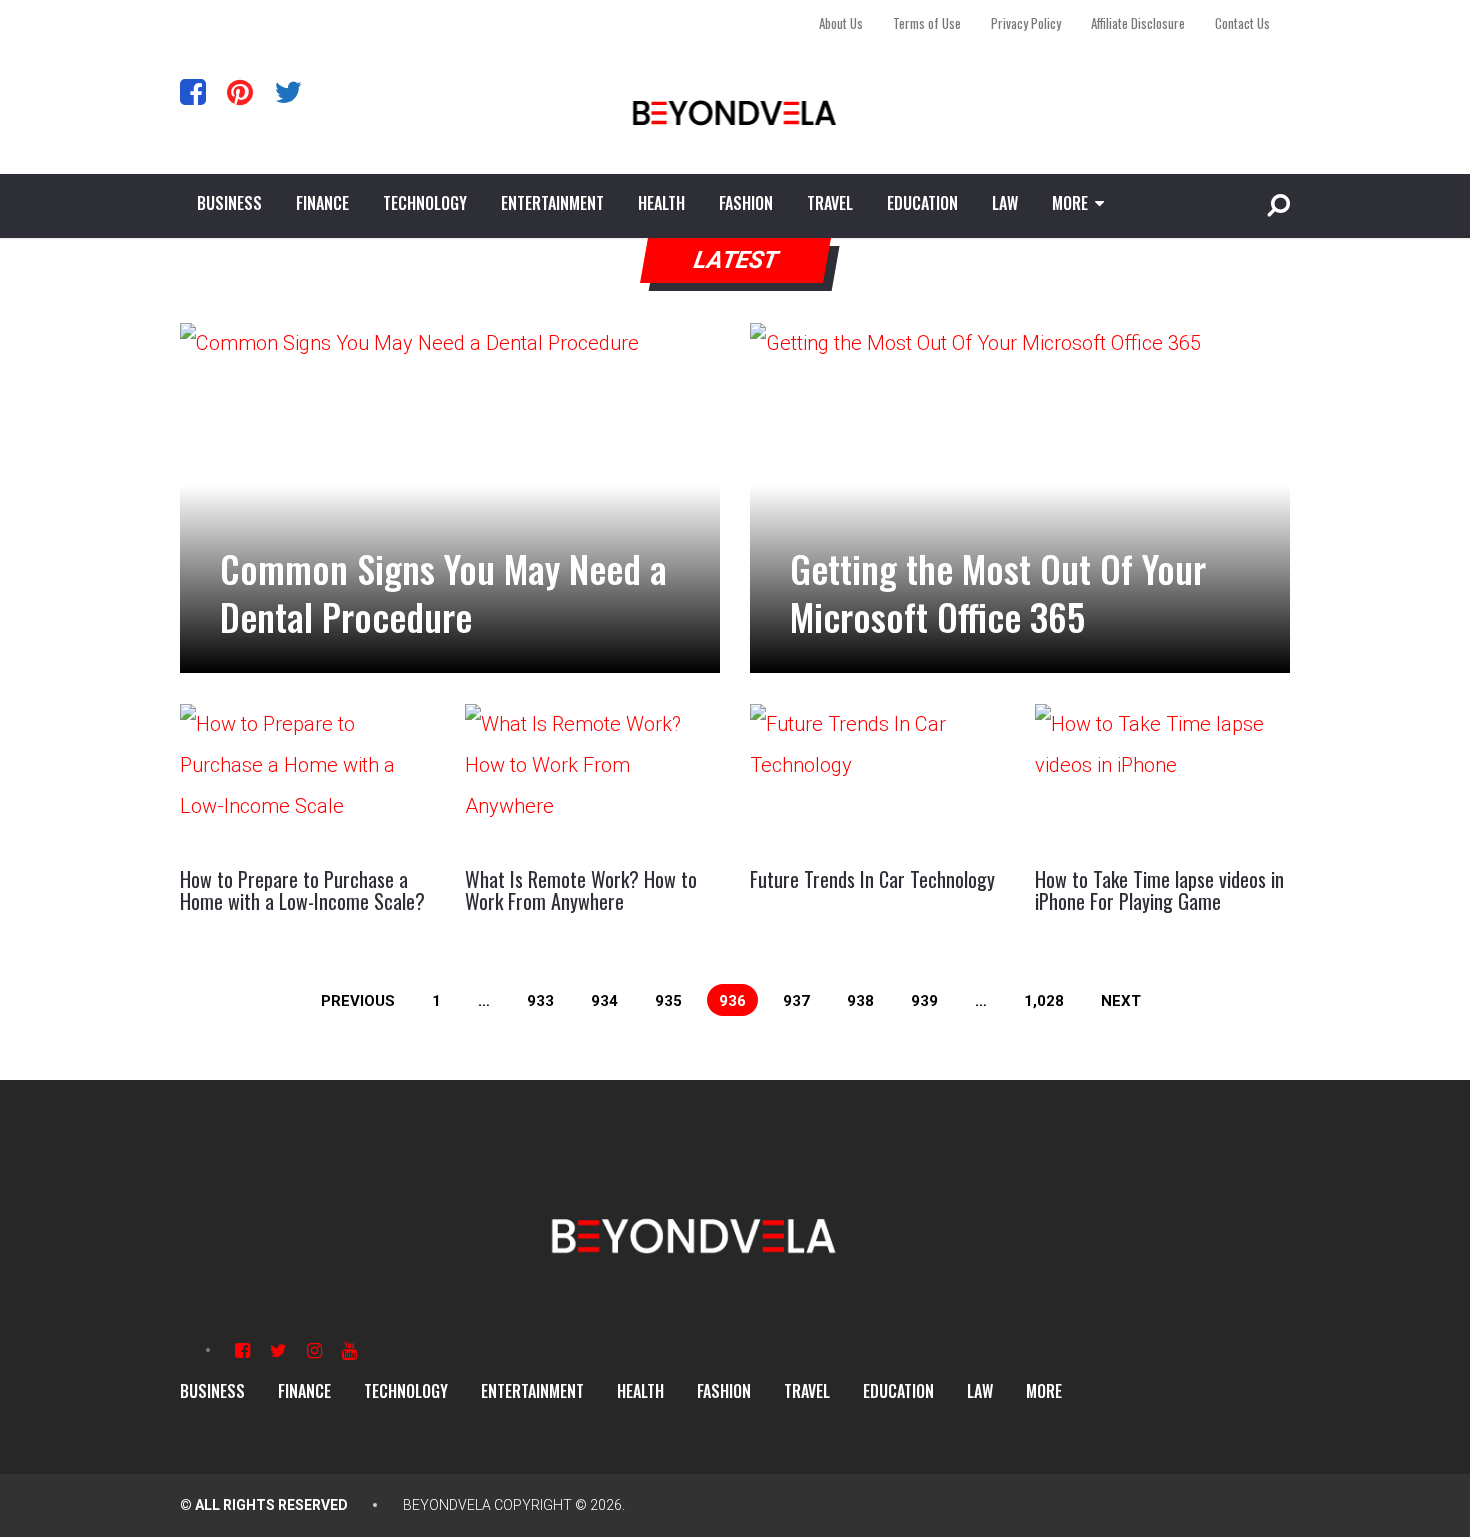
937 (796, 1001)
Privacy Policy (1026, 23)
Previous (358, 1001)
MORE (1070, 203)
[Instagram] (314, 1350)
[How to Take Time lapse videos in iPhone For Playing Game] (1162, 776)
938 (860, 1001)
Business (229, 203)
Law (1005, 203)
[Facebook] (193, 91)
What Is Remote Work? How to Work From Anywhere (581, 890)
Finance (322, 203)
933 (540, 1001)
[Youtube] (349, 1350)
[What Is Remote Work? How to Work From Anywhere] (592, 776)
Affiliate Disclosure (1138, 23)
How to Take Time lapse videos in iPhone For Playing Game (1159, 890)
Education (922, 203)
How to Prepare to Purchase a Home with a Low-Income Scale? (302, 890)
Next (1121, 1001)
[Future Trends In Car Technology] (877, 776)
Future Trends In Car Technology (872, 879)
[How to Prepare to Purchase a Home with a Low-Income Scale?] (307, 776)
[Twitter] (288, 91)
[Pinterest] (240, 91)
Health (661, 203)
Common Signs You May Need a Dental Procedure (443, 592)
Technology (425, 203)
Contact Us (1242, 23)
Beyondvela (447, 1505)
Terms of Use (927, 23)
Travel (830, 203)
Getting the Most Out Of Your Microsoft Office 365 (998, 592)
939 (924, 1001)
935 (668, 1001)
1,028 (1044, 1001)
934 (604, 1001)
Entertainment (552, 203)
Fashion (746, 203)
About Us (841, 23)
